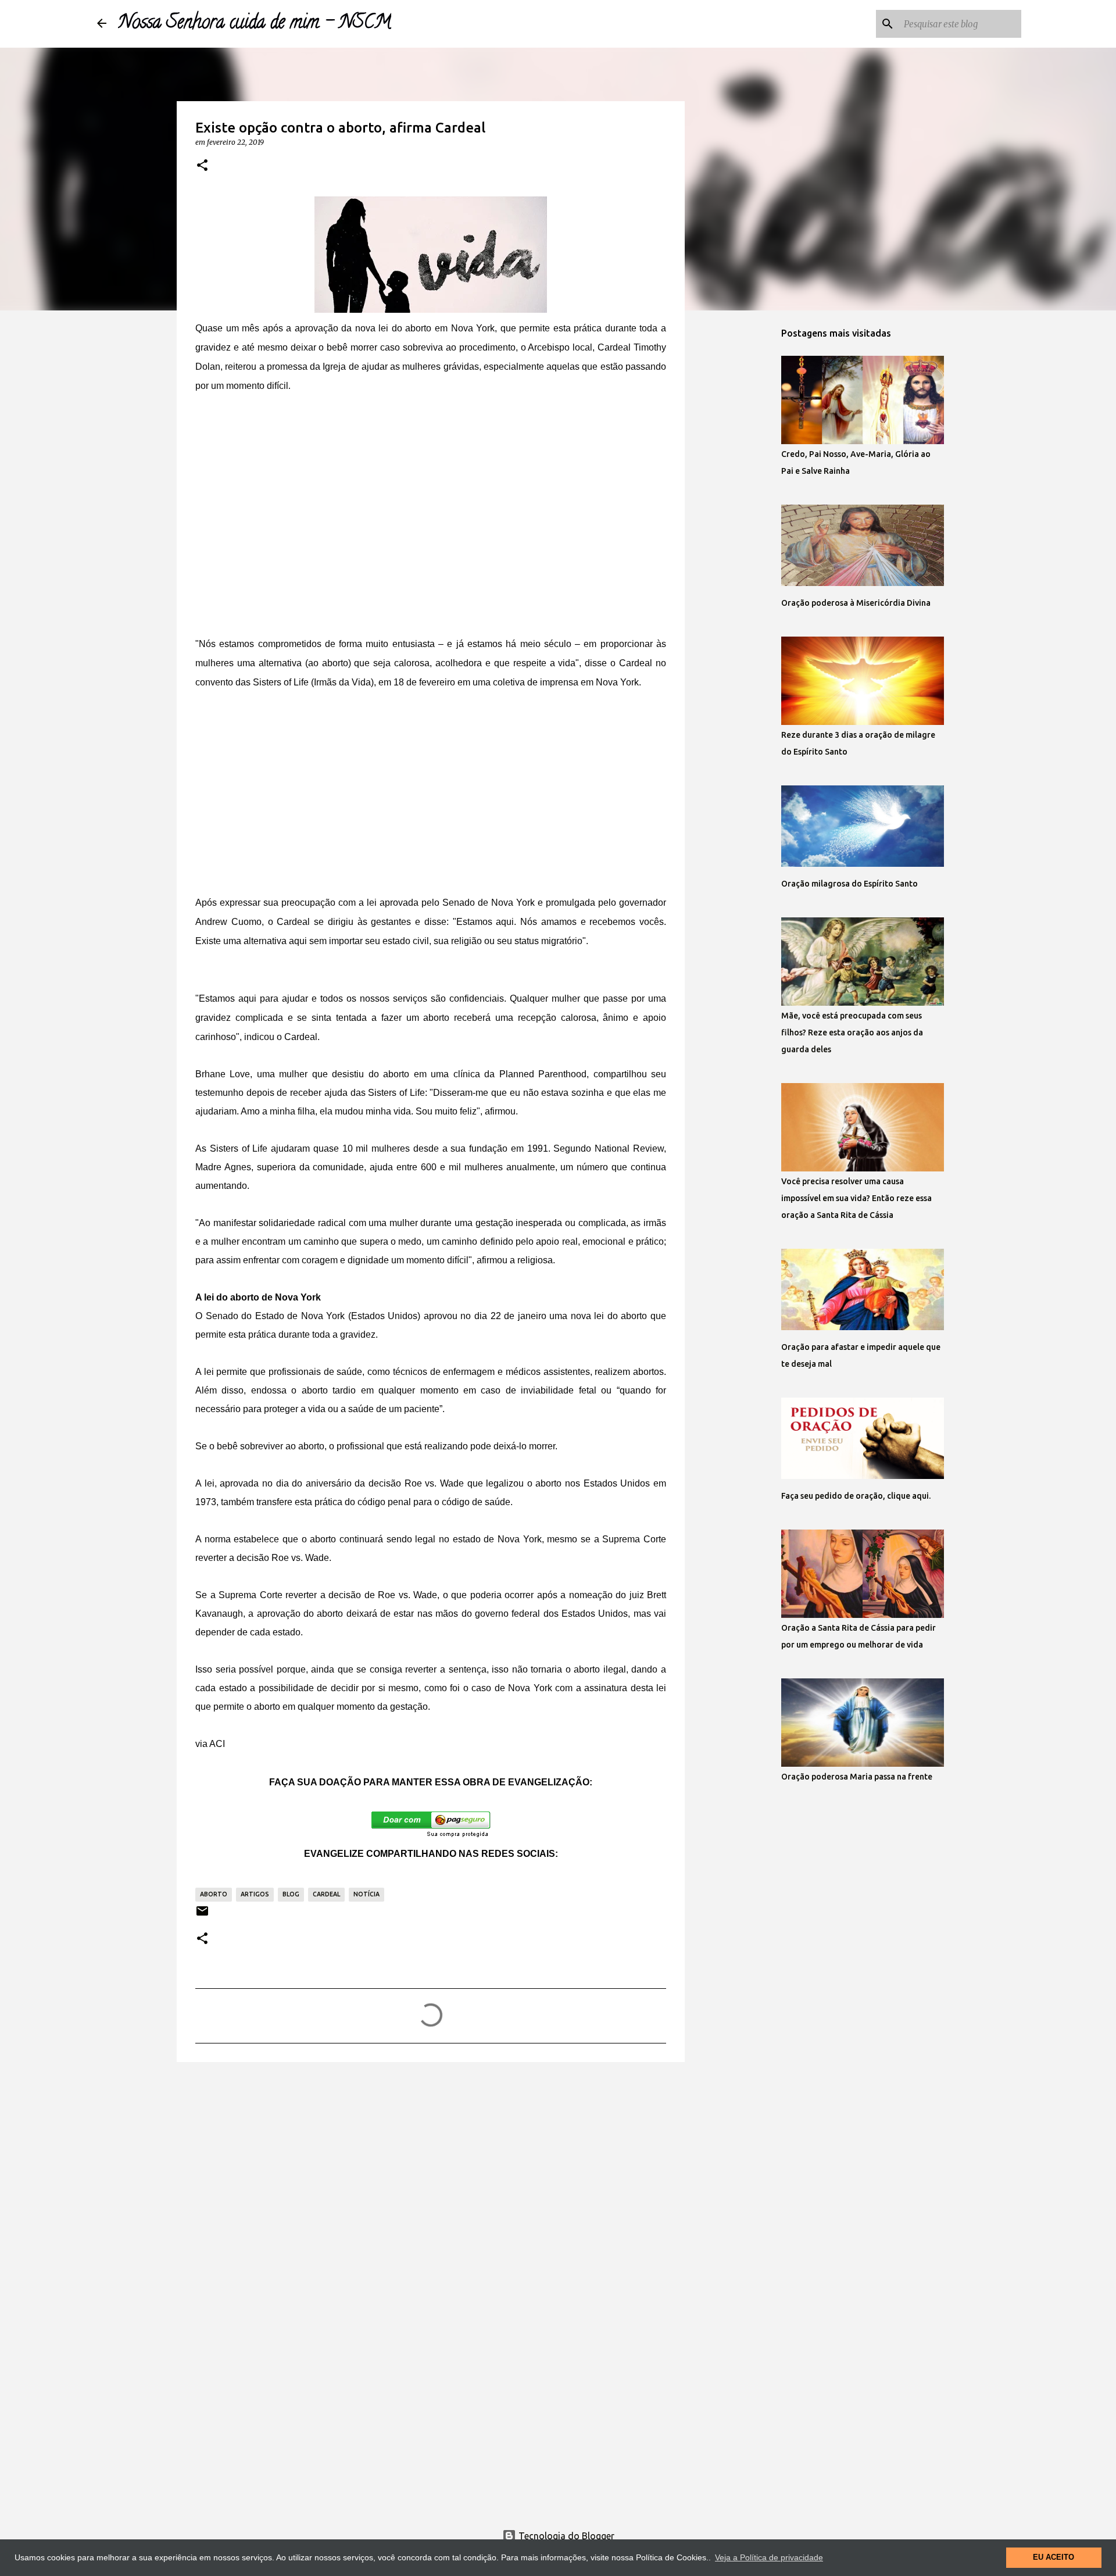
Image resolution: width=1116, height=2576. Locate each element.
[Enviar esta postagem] (202, 1915)
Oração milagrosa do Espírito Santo (849, 884)
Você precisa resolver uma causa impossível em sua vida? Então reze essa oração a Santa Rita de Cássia (856, 1198)
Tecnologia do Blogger (565, 2536)
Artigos (255, 1894)
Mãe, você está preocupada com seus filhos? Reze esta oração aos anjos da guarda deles (852, 1032)
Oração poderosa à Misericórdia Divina (856, 603)
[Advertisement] (431, 495)
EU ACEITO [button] (1054, 2557)
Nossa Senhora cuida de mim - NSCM (255, 24)
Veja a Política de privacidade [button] (769, 2557)
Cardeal (326, 1894)
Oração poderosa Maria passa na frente (857, 1777)
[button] (202, 166)
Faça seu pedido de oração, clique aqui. (856, 1496)
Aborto (214, 1894)
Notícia (366, 1894)
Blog (291, 1894)
